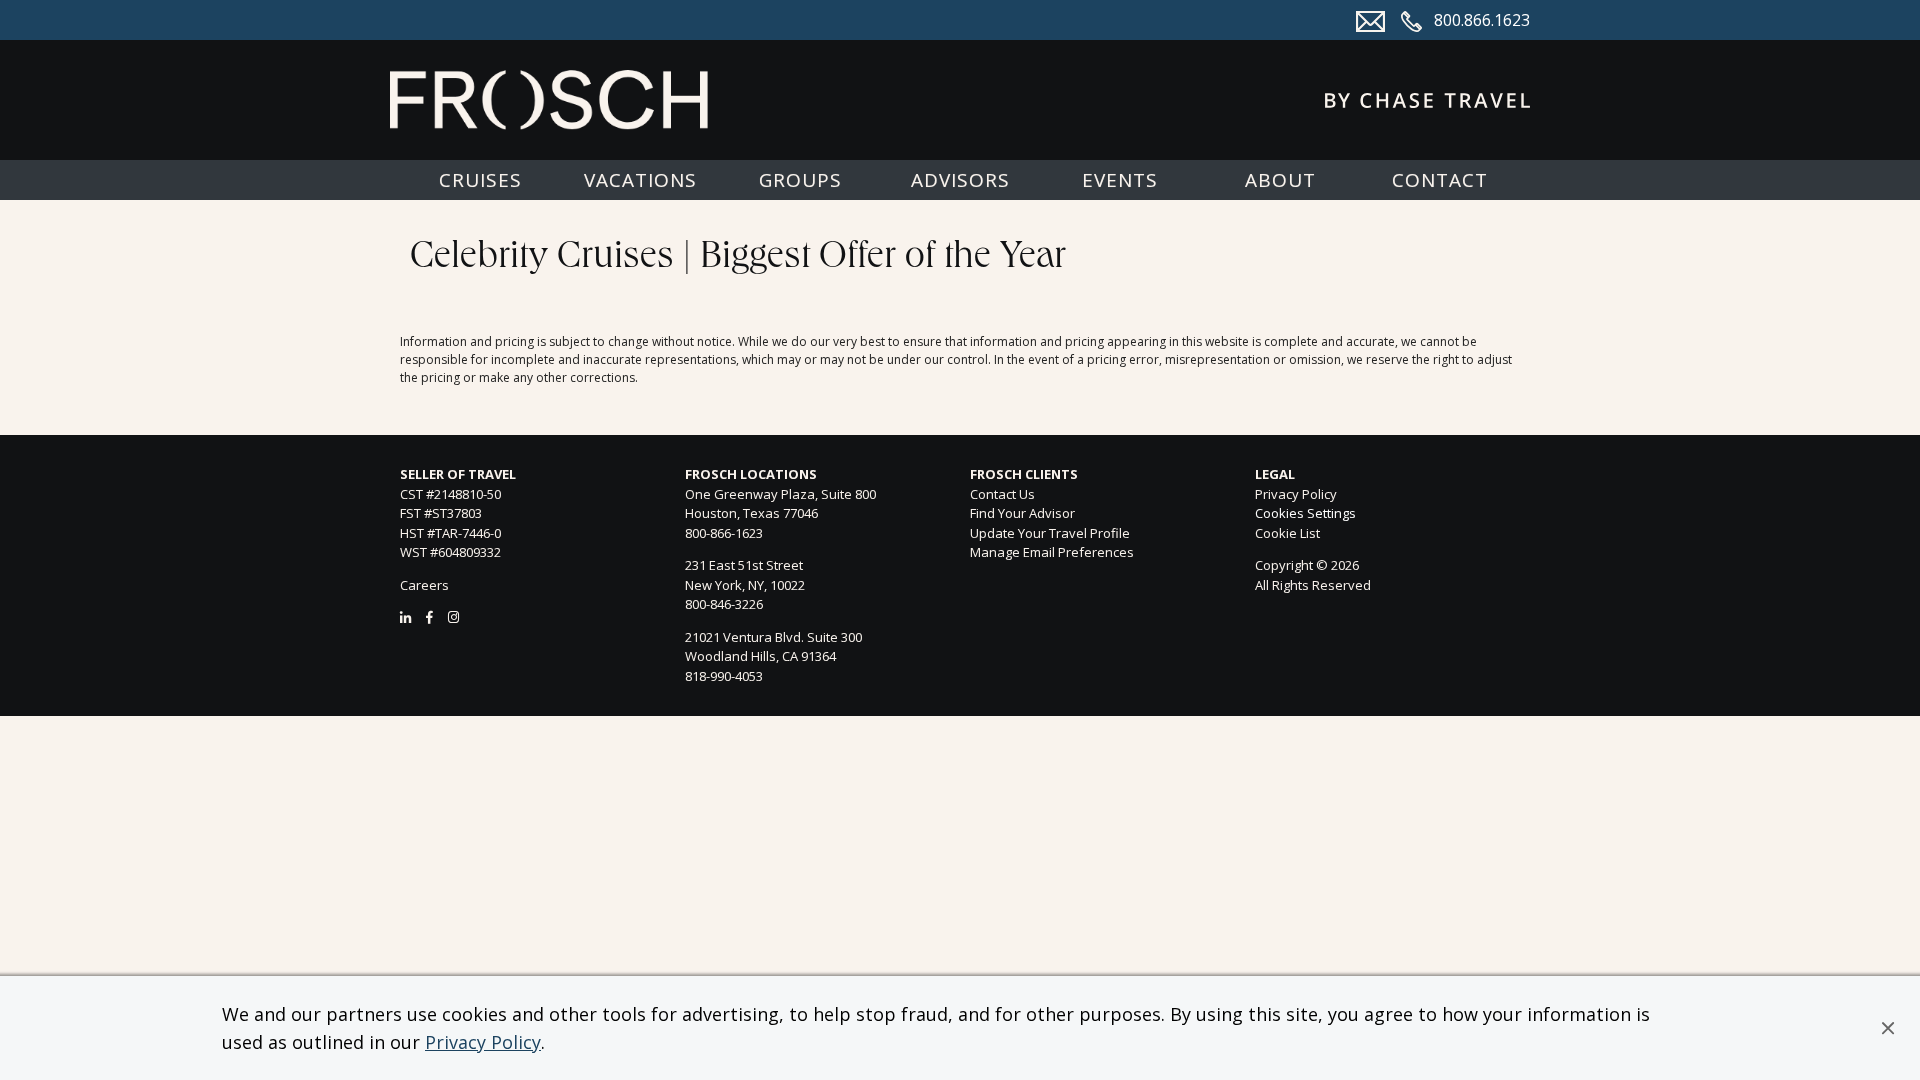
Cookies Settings (1305, 514)
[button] (1888, 1028)
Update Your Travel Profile (1050, 533)
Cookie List (1287, 533)
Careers (424, 585)
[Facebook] (429, 617)
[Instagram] (453, 617)
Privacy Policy (483, 1042)
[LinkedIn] (405, 617)
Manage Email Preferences (1052, 552)
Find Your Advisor (1022, 513)
